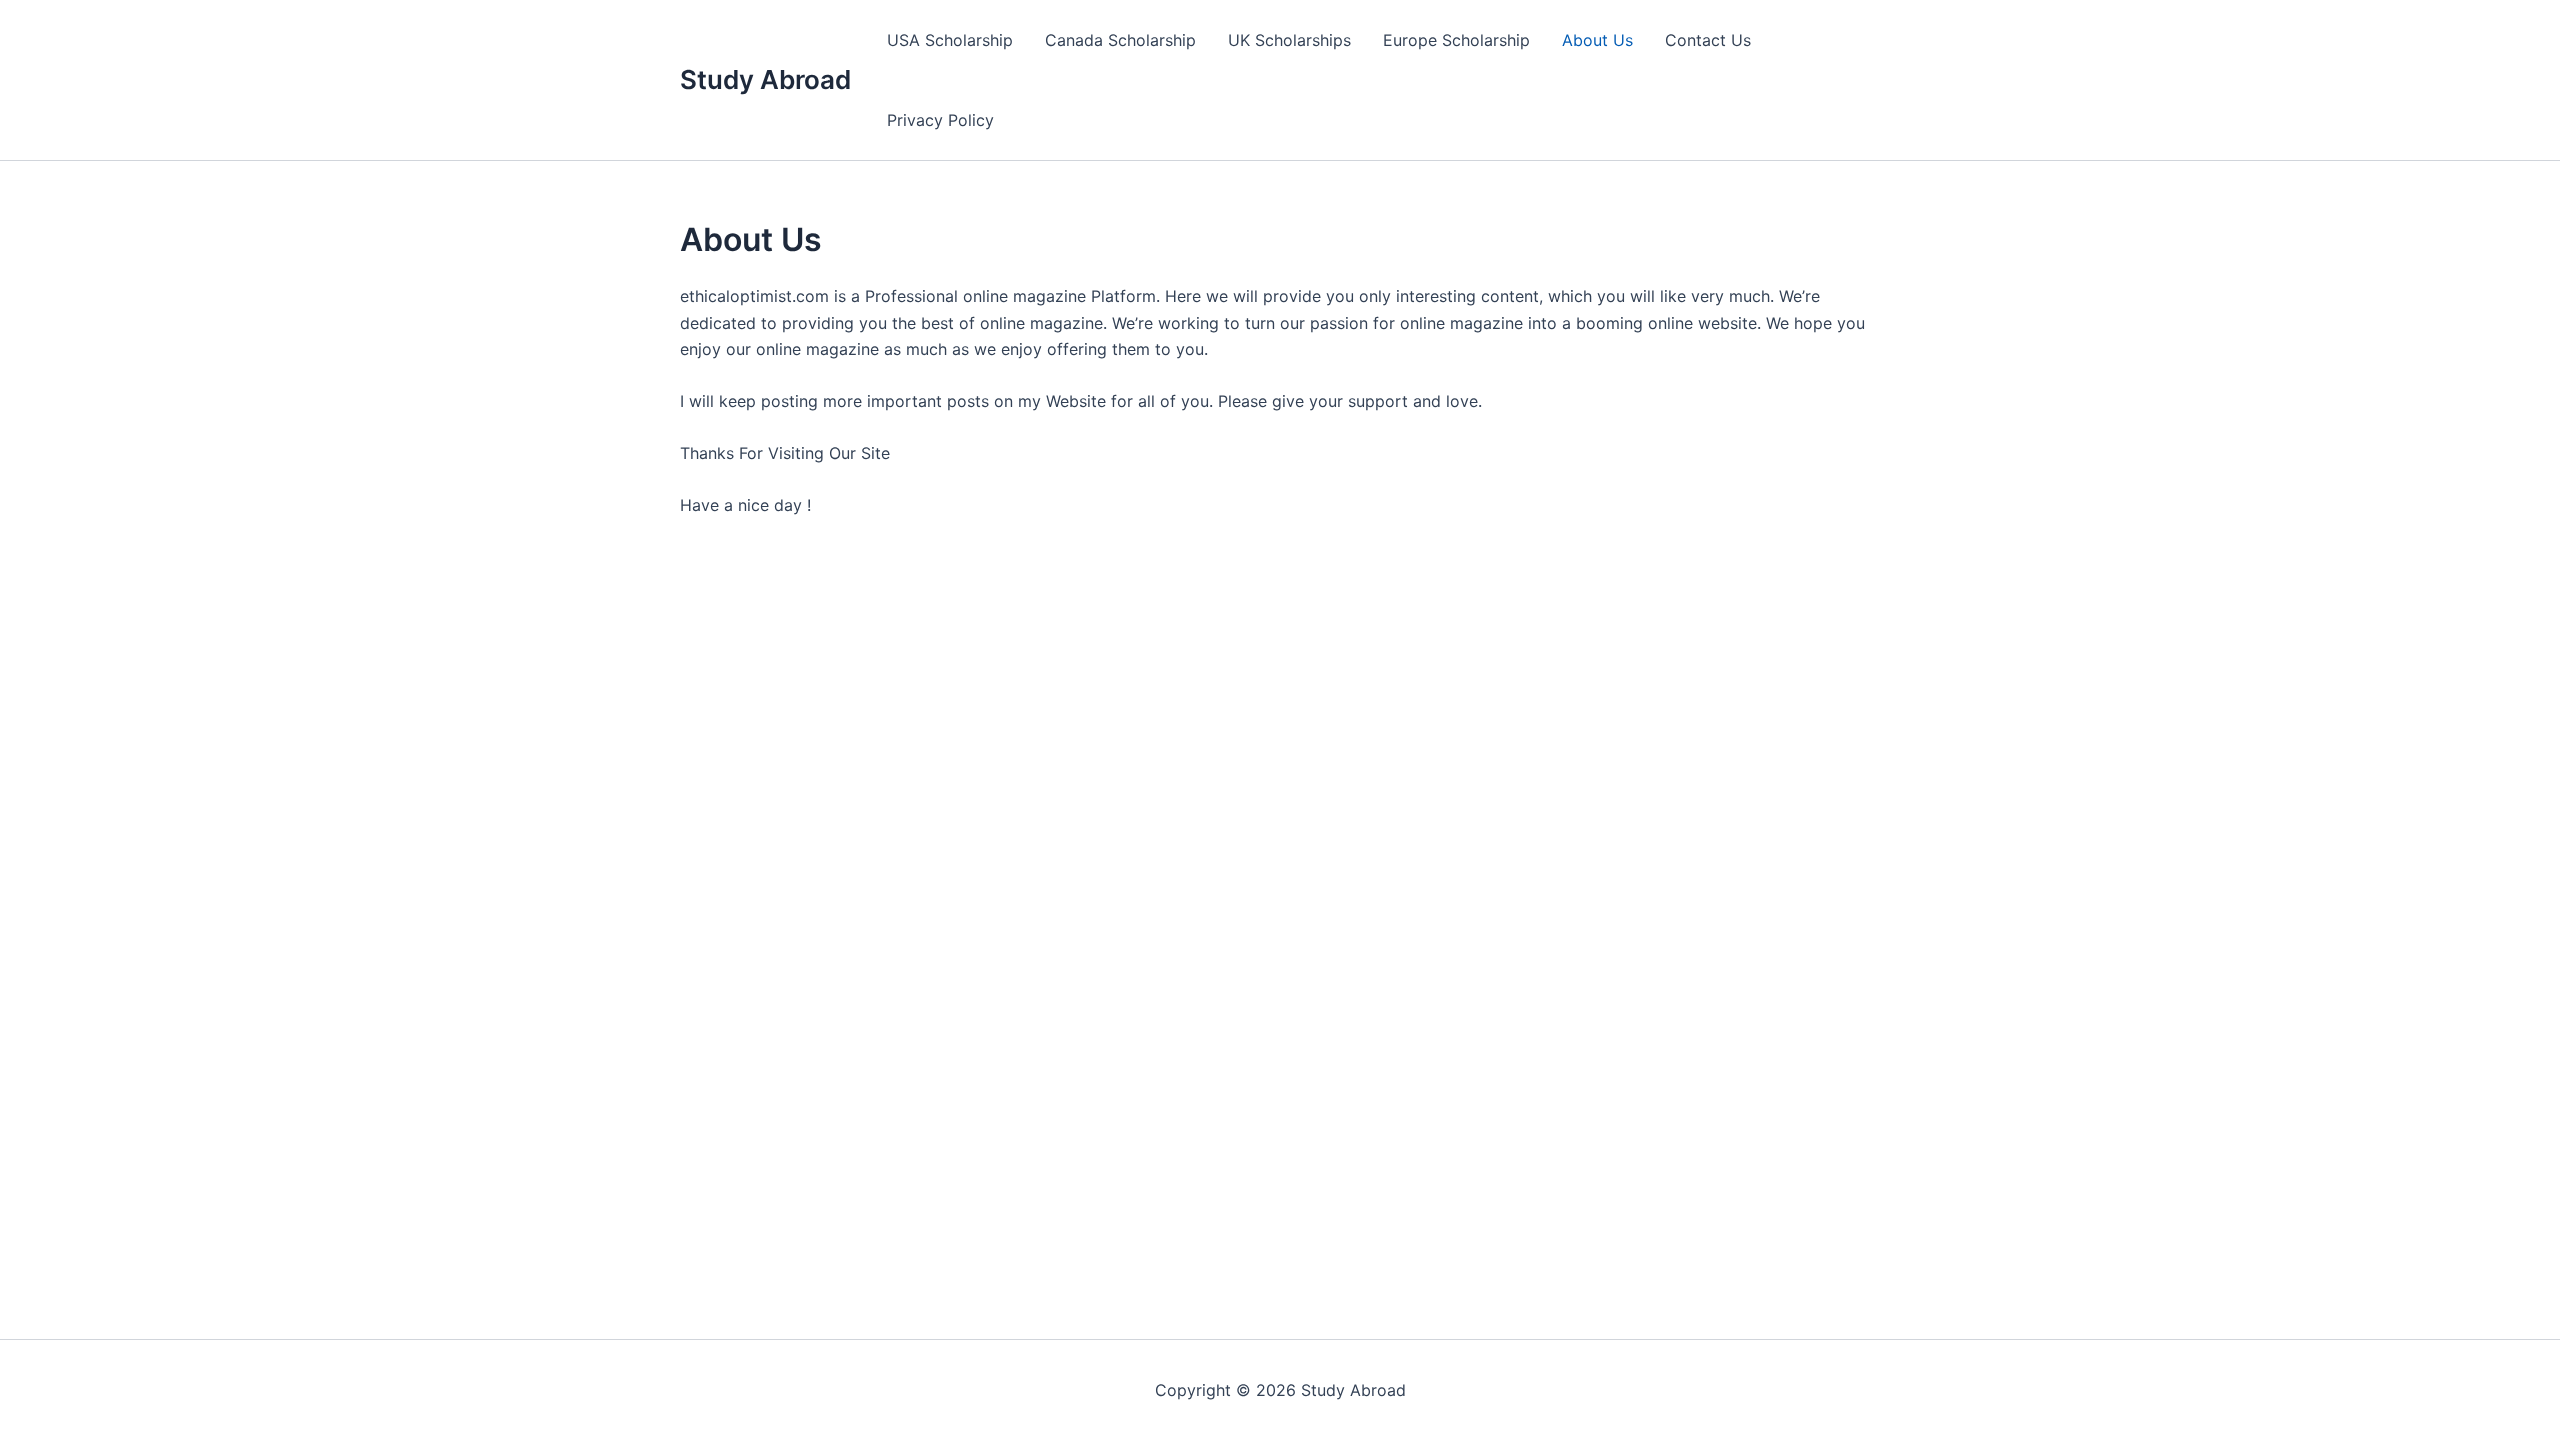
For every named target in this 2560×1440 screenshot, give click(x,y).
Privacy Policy (940, 120)
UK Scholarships (1289, 40)
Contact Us (1708, 40)
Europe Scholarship (1456, 40)
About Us (1597, 40)
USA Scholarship (950, 40)
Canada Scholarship (1120, 40)
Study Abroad (765, 79)
